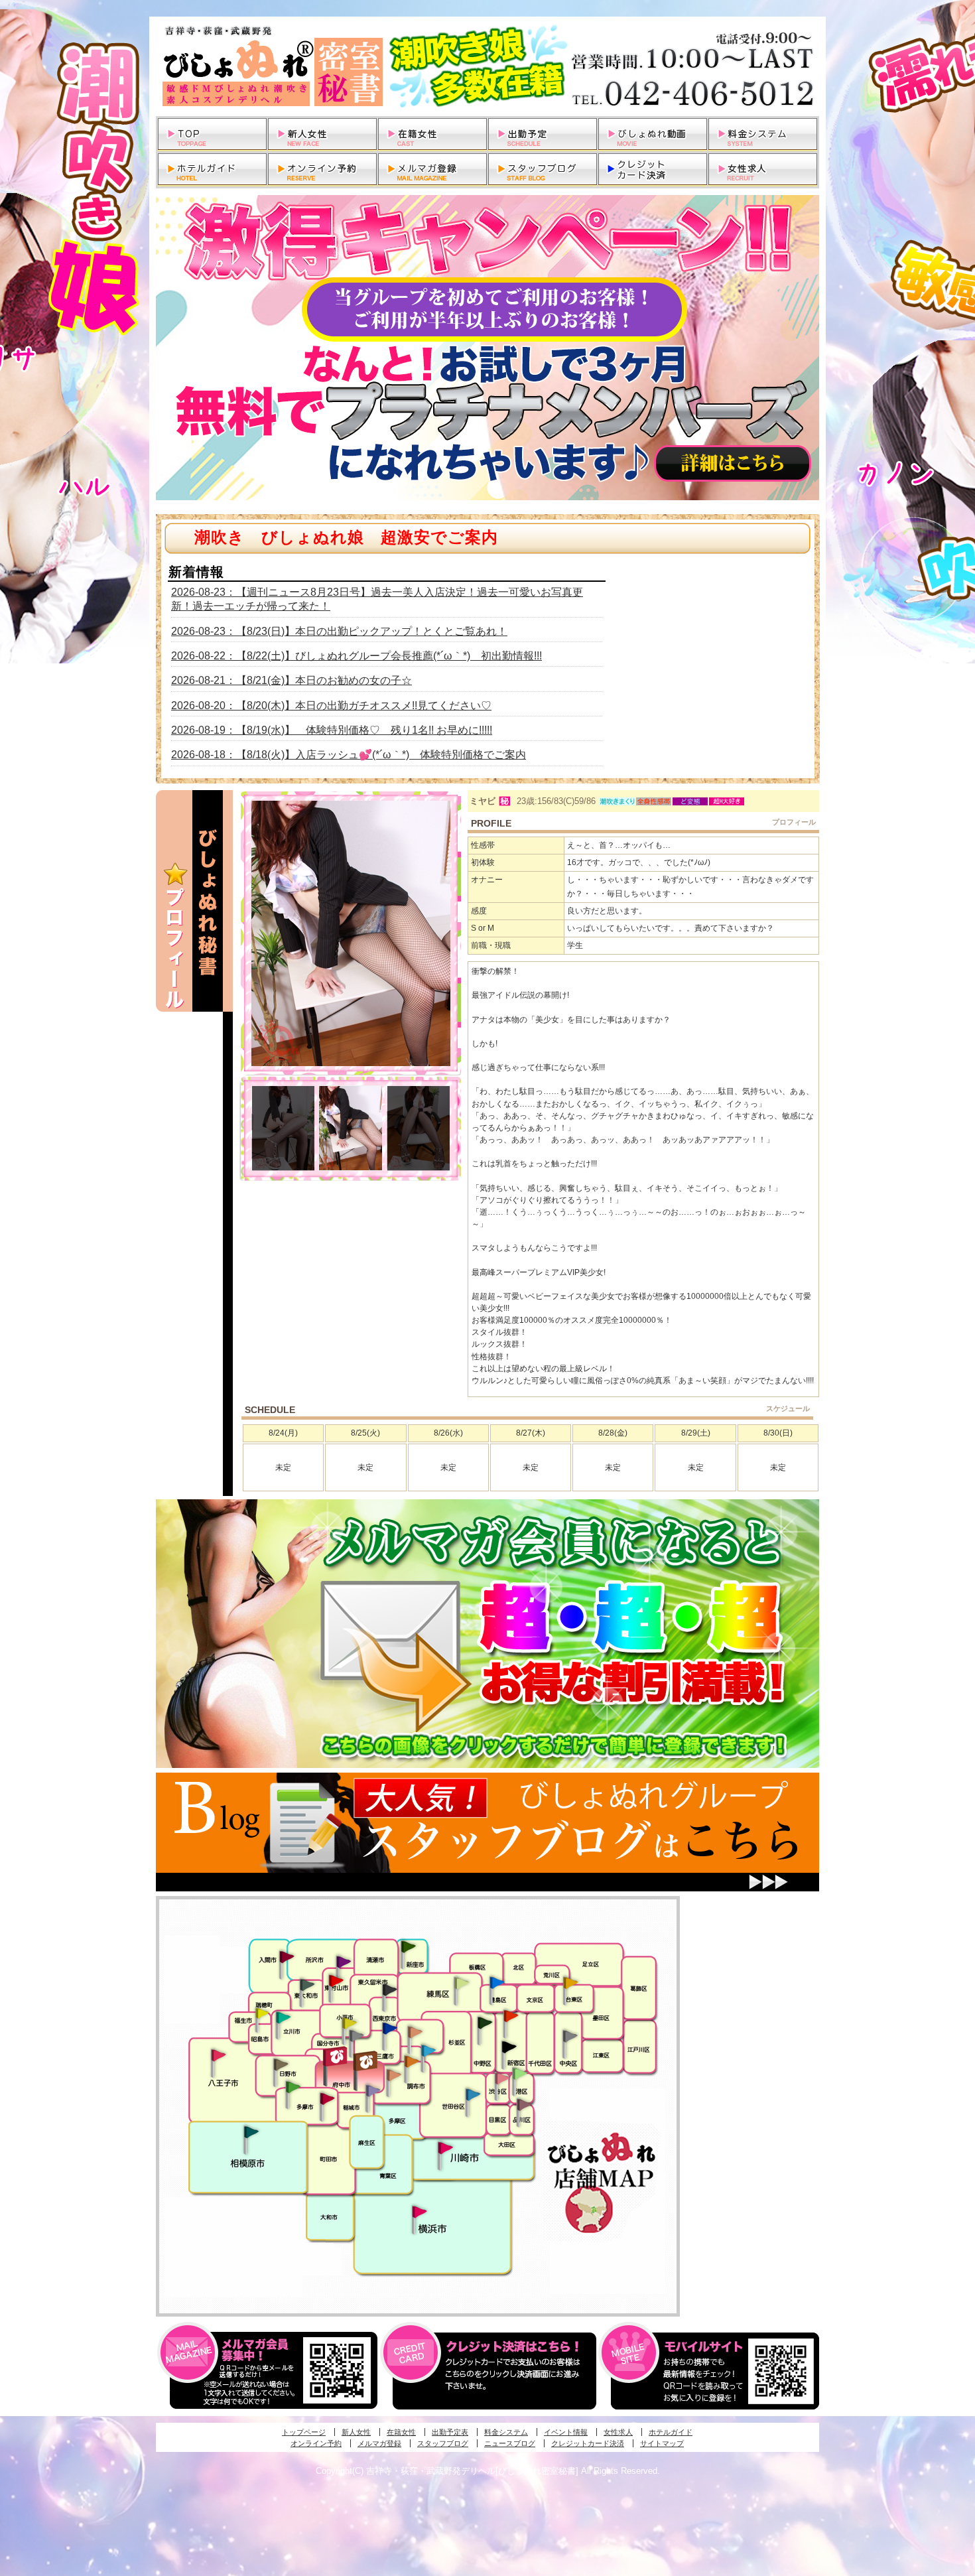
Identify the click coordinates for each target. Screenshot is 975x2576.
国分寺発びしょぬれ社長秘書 (349, 2022)
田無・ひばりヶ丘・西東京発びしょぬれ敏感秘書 (390, 1989)
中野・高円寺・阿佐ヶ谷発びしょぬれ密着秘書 (485, 2022)
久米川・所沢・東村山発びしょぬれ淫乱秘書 (336, 1982)
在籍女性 (401, 2432)
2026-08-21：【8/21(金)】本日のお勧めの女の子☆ (292, 680)
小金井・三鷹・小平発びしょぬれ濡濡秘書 (389, 2027)
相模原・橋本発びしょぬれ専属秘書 (251, 2132)
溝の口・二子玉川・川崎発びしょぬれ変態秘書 (446, 2147)
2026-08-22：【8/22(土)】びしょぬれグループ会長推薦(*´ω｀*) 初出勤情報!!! (357, 656)
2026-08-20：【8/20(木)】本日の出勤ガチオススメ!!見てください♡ (331, 706)
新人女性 (356, 2432)
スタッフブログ (443, 2443)
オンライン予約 (316, 2443)
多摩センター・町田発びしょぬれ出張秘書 (292, 2087)
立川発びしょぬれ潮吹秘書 (283, 2019)
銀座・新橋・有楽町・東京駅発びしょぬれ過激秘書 (570, 2035)
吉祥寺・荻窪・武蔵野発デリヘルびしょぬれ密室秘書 (487, 66)
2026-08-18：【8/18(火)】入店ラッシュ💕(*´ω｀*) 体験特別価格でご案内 (349, 755)
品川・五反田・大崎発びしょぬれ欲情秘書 (524, 2104)
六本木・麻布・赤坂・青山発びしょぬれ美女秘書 (520, 2074)
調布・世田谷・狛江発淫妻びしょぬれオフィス (394, 2075)
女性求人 (618, 2432)
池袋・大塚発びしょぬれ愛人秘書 (497, 1982)
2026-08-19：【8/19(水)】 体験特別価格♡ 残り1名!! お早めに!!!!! (332, 730)
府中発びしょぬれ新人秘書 (337, 2057)
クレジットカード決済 (588, 2443)
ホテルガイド (671, 2432)
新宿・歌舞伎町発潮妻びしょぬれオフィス (509, 2047)
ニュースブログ (510, 2443)
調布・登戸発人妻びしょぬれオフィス (412, 2061)
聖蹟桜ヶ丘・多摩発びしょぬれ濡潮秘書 (327, 2098)
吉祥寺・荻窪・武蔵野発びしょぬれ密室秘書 (415, 2031)
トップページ (304, 2432)
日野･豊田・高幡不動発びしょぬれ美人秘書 (281, 2064)
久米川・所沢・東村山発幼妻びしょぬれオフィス (344, 1961)
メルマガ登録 (379, 2443)
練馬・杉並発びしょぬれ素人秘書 (461, 1983)
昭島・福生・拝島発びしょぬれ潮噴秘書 (262, 2013)
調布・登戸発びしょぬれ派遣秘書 (428, 2051)
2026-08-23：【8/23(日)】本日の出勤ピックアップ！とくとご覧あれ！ (339, 631)
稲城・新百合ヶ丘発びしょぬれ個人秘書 (372, 2091)
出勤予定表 (450, 2432)
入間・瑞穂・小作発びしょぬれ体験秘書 (287, 1956)
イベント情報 (566, 2432)
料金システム (506, 2432)
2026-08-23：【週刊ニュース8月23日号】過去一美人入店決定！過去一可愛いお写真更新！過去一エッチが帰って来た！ (377, 599)
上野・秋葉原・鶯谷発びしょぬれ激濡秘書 (570, 1982)
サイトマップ (662, 2443)
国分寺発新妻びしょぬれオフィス (356, 2037)
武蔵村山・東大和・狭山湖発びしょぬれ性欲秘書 (307, 1984)
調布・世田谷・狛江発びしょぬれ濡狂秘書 (472, 2094)
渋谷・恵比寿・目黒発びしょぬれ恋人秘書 (501, 2077)
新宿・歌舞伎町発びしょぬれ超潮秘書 (511, 2015)
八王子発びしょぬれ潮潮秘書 (218, 2055)
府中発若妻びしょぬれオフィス (366, 2061)
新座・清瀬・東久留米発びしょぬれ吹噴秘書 (409, 1946)
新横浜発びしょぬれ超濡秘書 (420, 2212)
